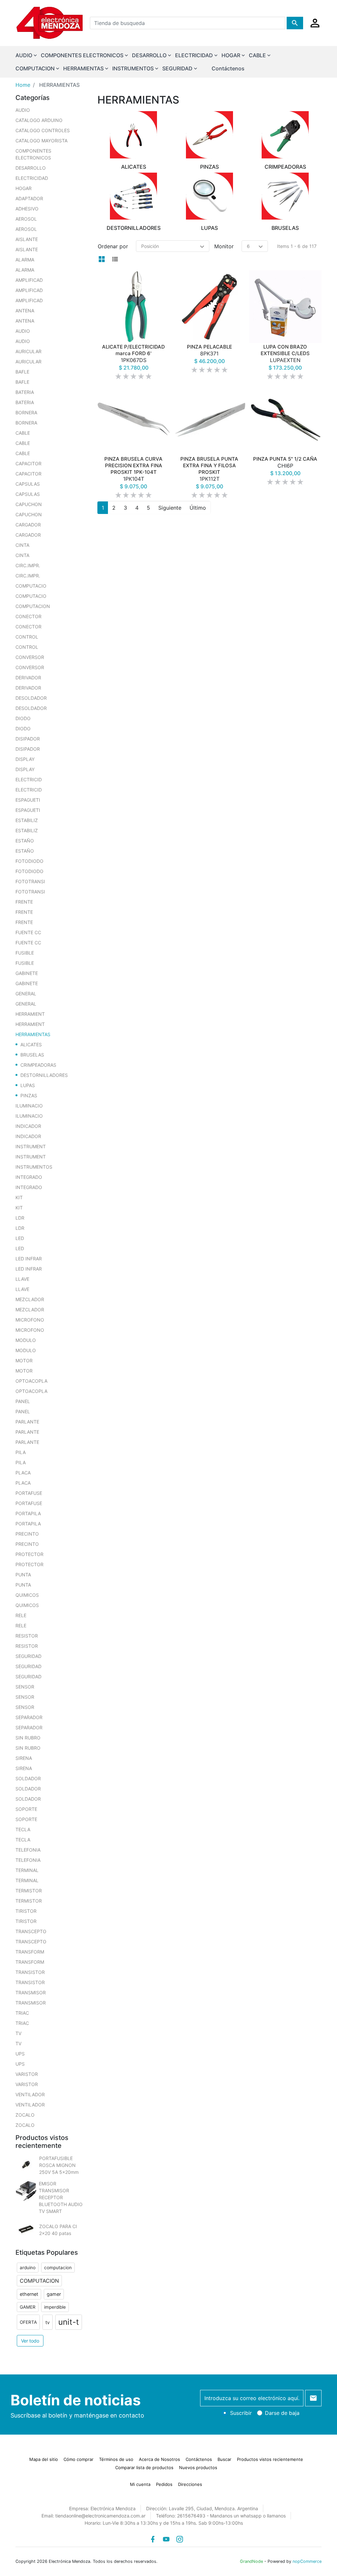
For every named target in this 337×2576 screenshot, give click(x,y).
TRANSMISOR (31, 1993)
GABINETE (27, 973)
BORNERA (26, 413)
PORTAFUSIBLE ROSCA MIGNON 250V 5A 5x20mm (59, 2165)
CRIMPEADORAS (38, 1065)
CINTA (22, 545)
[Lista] (115, 259)
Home (23, 85)
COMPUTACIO (31, 586)
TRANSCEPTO (31, 1931)
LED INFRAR (29, 1259)
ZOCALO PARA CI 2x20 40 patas (58, 2230)
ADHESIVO (27, 209)
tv (48, 2322)
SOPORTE (26, 1809)
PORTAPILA (28, 1513)
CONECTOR (28, 616)
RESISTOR (27, 1636)
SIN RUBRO (28, 1738)
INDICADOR (28, 1126)
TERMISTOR (29, 1891)
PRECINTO (27, 1534)
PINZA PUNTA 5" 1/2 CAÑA (285, 464)
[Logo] (50, 22)
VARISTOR (27, 2074)
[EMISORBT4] (26, 2191)
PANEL (23, 1401)
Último (198, 504)
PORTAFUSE (29, 1493)
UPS (20, 2054)
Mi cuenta (140, 2484)
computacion (58, 2268)
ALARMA (25, 260)
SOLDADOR (28, 1778)
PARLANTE (27, 1422)
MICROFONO (30, 1320)
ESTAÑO (25, 841)
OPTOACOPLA (31, 1381)
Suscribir (241, 2413)
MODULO (26, 1340)
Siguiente (170, 504)
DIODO (23, 718)
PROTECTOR (29, 1554)
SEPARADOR (29, 1717)
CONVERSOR (30, 657)
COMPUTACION (33, 606)
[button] (315, 23)
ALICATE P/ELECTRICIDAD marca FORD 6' (133, 357)
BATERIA (25, 392)
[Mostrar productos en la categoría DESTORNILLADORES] (134, 196)
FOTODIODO (29, 861)
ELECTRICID (29, 779)
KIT (19, 1197)
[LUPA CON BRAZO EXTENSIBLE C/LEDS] (285, 307)
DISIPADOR (28, 739)
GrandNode (251, 2561)
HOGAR (24, 188)
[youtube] (166, 2539)
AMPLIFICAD (29, 280)
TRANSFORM (30, 1952)
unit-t (69, 2322)
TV (18, 2033)
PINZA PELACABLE (209, 354)
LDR (20, 1218)
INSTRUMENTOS (34, 1167)
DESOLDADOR (31, 698)
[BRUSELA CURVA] (134, 417)
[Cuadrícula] (102, 259)
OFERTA (28, 2322)
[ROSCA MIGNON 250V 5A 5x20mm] (26, 2165)
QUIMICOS (27, 1595)
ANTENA (25, 311)
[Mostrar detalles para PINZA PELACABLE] (209, 307)
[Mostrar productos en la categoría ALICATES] (134, 135)
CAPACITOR (28, 463)
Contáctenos (228, 68)
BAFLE (22, 372)
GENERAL (26, 994)
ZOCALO (25, 2115)
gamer (54, 2294)
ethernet (29, 2294)
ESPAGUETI (28, 800)
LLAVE (22, 1279)
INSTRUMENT (31, 1146)
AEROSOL (26, 219)
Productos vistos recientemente (270, 2459)
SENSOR (25, 1687)
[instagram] (180, 2539)
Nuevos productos (198, 2467)
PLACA (23, 1473)
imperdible (55, 2307)
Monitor (224, 246)
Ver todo (30, 2341)
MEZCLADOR (30, 1299)
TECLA (23, 1829)
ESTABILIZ (27, 820)
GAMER (28, 2307)
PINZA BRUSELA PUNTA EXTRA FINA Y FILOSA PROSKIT (209, 471)
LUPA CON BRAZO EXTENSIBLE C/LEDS (285, 357)
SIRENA (24, 1758)
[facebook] (153, 2539)
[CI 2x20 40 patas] (26, 2230)
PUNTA (23, 1575)
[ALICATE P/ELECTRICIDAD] (134, 307)
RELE (21, 1615)
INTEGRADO (29, 1177)
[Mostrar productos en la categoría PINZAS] (209, 135)
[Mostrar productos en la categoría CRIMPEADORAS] (285, 135)
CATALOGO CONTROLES (43, 130)
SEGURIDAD (28, 1656)
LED (20, 1238)
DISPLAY (25, 759)
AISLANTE (27, 239)
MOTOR (24, 1361)
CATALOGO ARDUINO (39, 120)
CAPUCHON (29, 504)
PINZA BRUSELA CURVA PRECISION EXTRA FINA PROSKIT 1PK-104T (133, 471)
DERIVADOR (28, 678)
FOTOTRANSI (30, 881)
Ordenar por (113, 246)
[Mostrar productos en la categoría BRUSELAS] (285, 196)
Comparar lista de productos (144, 2467)
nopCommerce (307, 2561)
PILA (21, 1452)
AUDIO (23, 110)
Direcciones (190, 2484)
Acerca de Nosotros (159, 2459)
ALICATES (31, 1045)
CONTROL (27, 637)
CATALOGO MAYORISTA (41, 141)
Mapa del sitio (44, 2459)
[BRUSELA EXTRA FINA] (209, 417)
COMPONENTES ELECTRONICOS (33, 154)
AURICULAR (28, 351)
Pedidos (164, 2484)
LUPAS (28, 1085)
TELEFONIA (28, 1850)
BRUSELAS (32, 1055)
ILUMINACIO (29, 1106)
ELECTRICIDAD (32, 178)
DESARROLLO (31, 168)
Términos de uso (116, 2459)
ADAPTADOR (29, 198)
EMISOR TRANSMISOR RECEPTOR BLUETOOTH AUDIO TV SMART (61, 2197)
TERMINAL (27, 1870)
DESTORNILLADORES (44, 1075)
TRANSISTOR (30, 1972)
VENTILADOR (30, 2094)
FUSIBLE (25, 953)
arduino (28, 2268)
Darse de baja (282, 2413)
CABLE (23, 433)
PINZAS (29, 1095)
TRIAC (22, 2013)
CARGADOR (28, 525)
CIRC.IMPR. (28, 565)
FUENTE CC (28, 932)
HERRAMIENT (30, 1014)
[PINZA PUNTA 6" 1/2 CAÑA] (285, 417)
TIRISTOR (26, 1911)
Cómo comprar (78, 2459)
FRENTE (24, 902)
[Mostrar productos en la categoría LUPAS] (209, 196)
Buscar (224, 2459)
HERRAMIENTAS (33, 1034)
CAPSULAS (28, 484)
